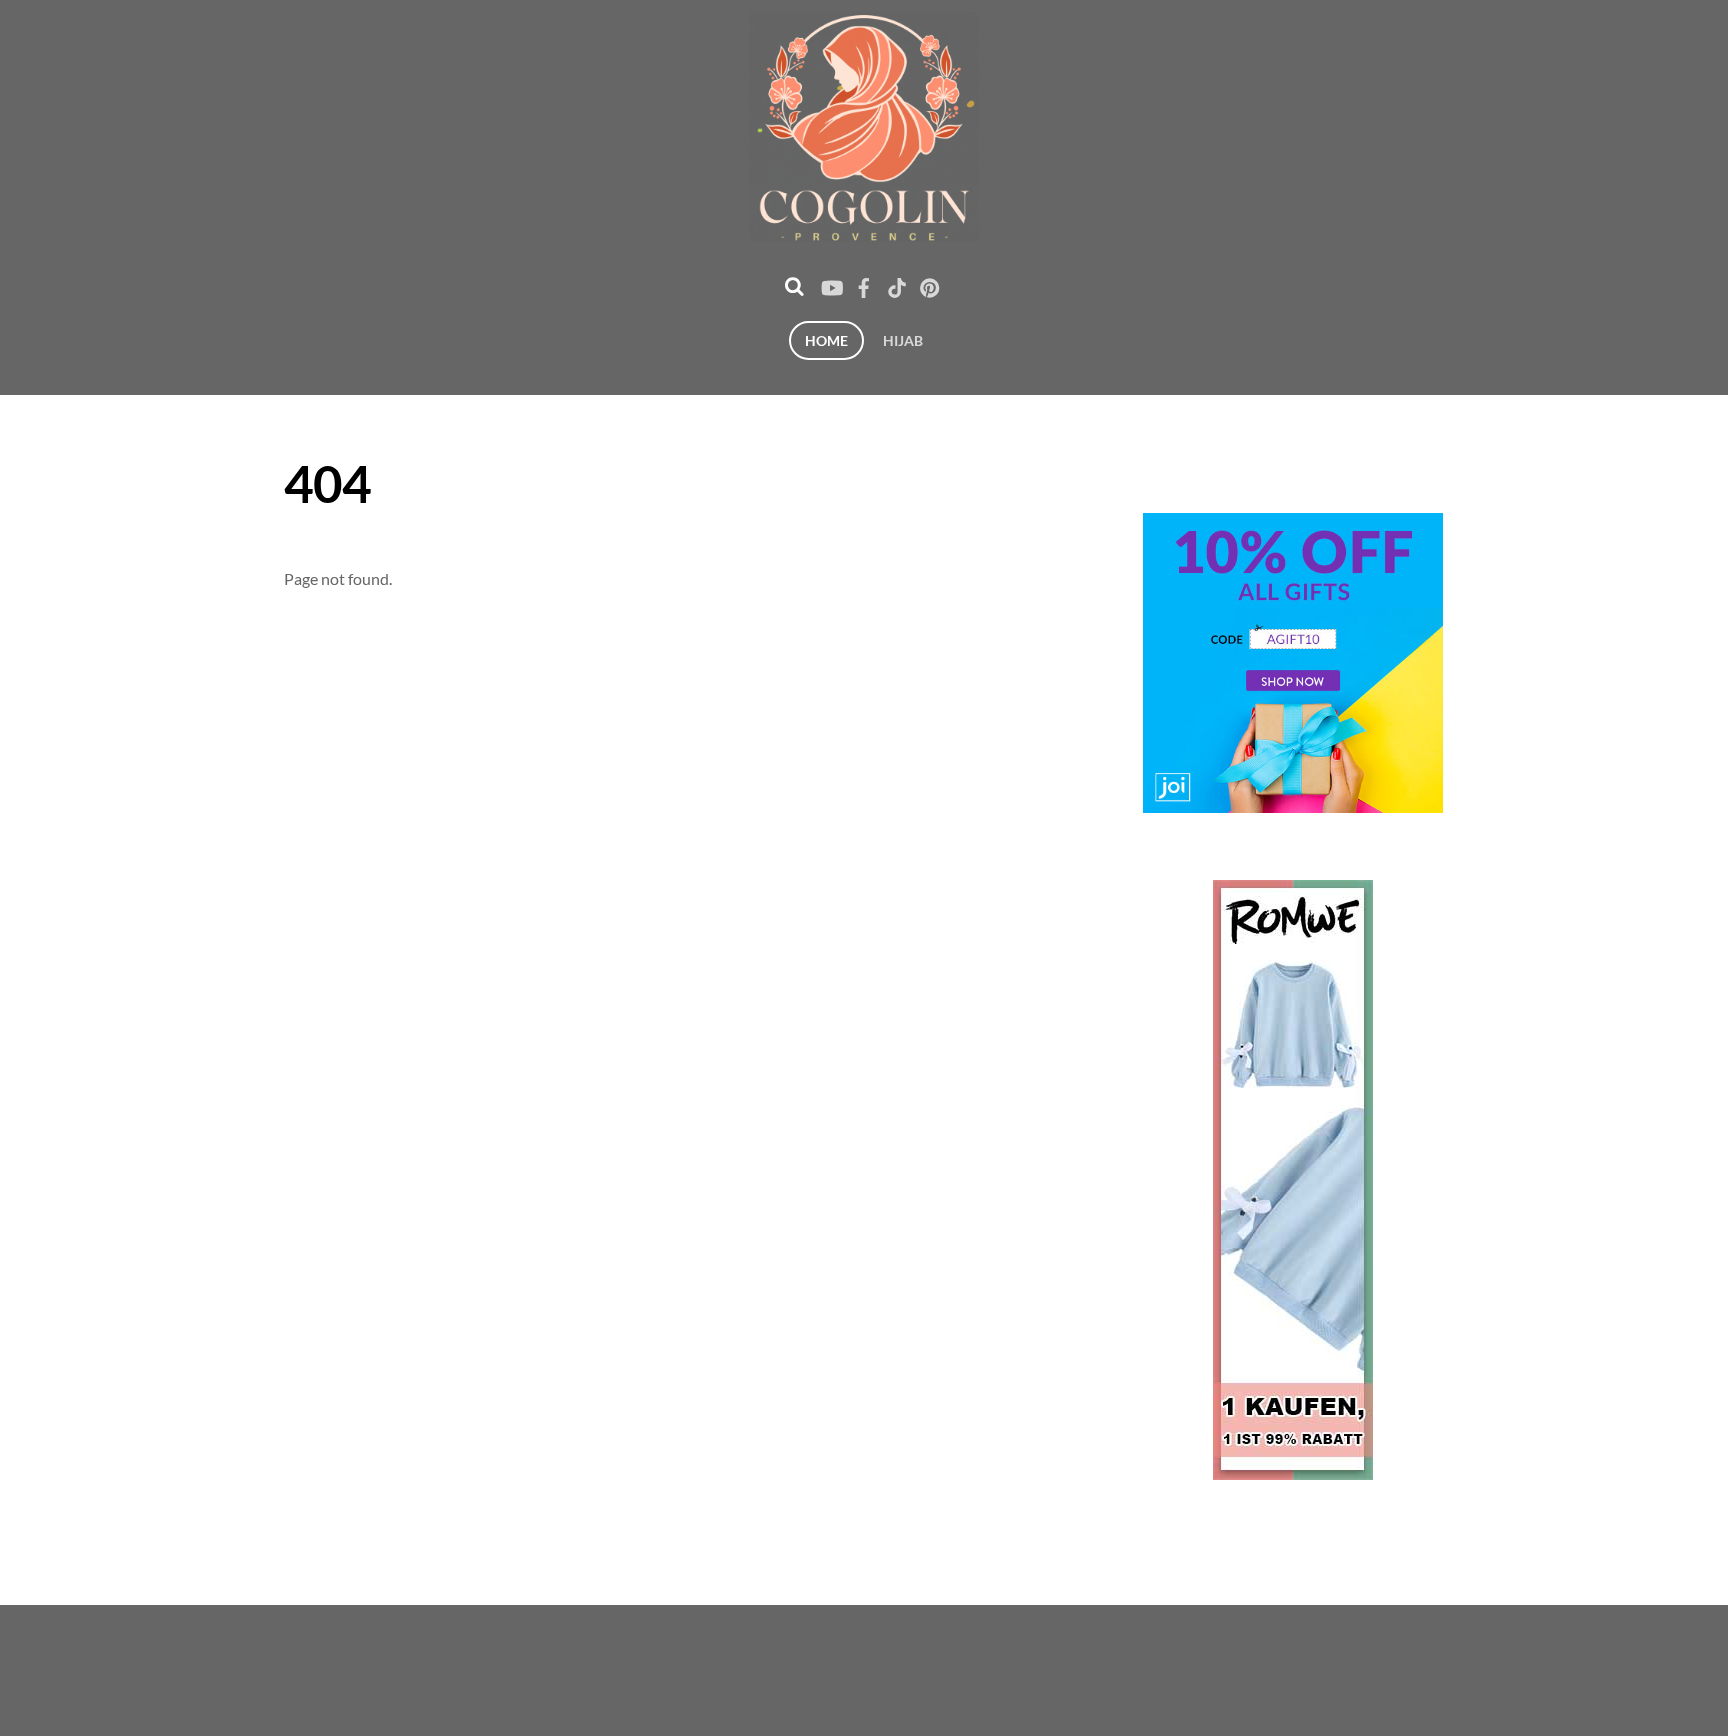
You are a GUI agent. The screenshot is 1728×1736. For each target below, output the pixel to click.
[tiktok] (897, 283)
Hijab (903, 340)
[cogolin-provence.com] (864, 229)
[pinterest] (930, 283)
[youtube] (831, 283)
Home (826, 340)
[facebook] (864, 283)
